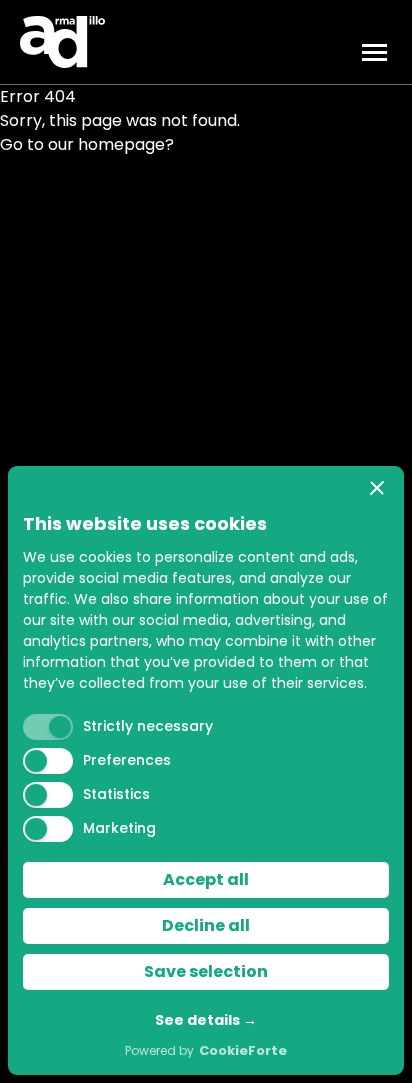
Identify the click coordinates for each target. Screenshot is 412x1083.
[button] (377, 488)
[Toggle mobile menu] (377, 53)
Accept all (206, 879)
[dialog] (206, 771)
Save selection (206, 971)
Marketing (119, 828)
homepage (121, 144)
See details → (206, 1020)
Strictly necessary (148, 726)
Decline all (206, 925)
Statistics (116, 794)
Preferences (127, 760)
